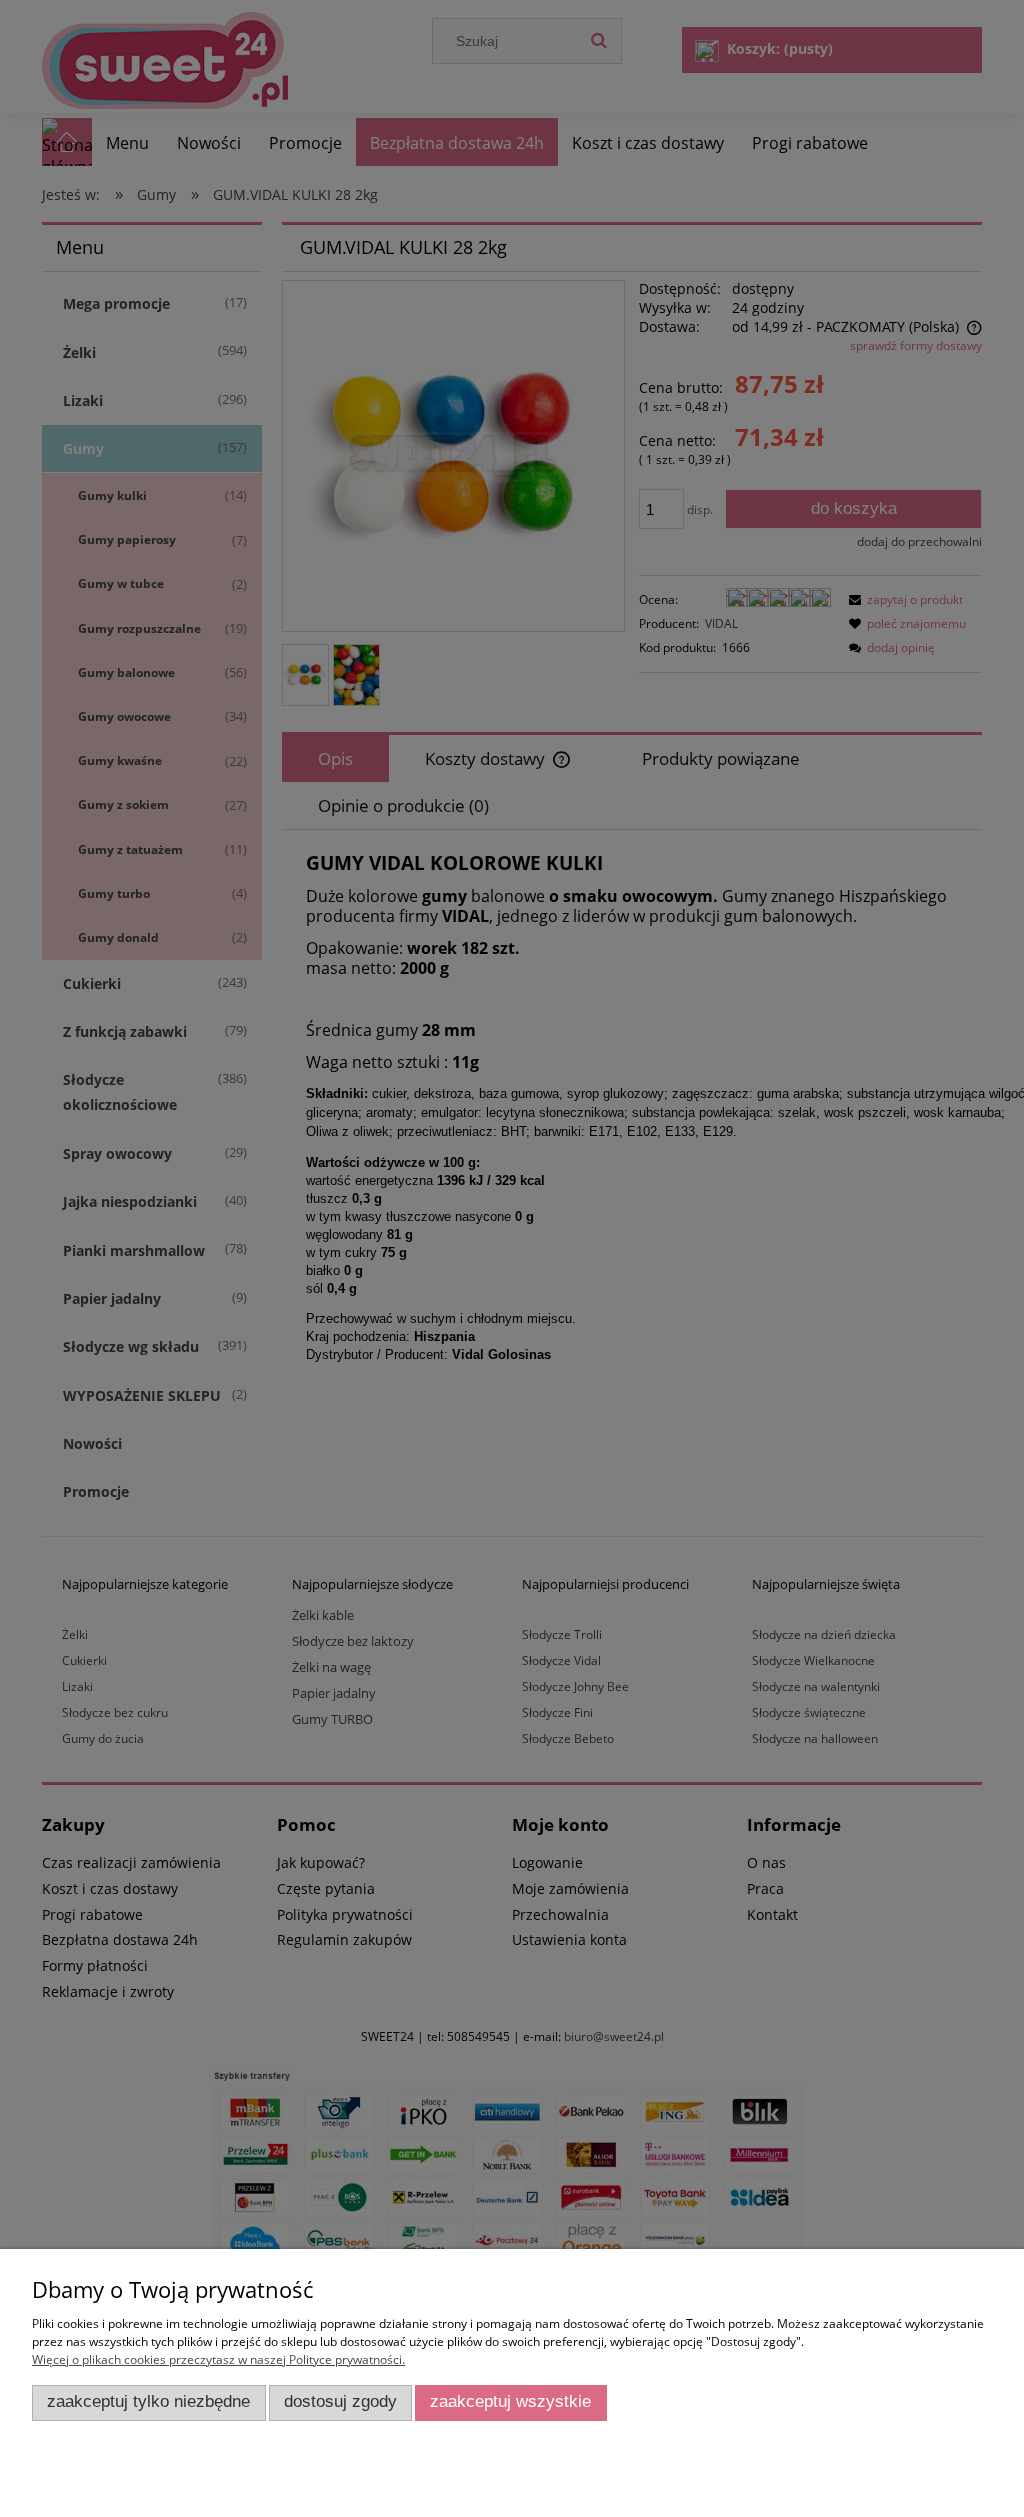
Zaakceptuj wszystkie (510, 2401)
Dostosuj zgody (340, 2401)
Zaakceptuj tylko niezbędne (148, 2401)
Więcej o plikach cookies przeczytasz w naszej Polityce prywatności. (218, 2359)
